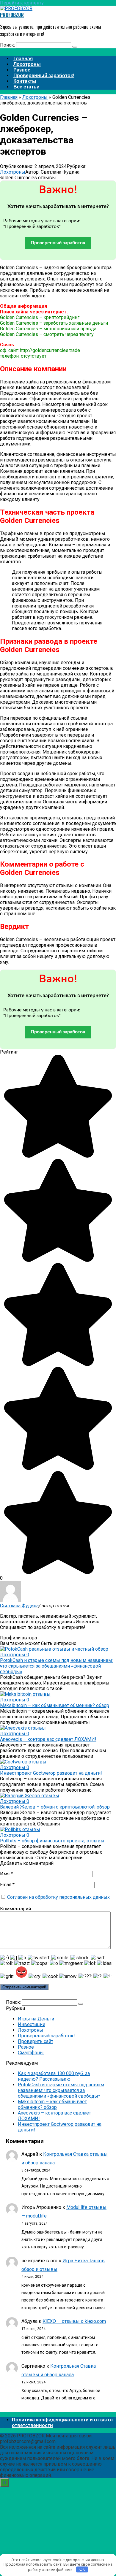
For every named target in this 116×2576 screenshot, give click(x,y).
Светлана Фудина (19, 1606)
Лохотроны (13, 172)
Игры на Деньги (36, 2019)
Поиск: (8, 45)
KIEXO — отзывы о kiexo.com (74, 2321)
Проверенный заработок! (46, 2036)
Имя (6, 1874)
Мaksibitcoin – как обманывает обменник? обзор (55, 1705)
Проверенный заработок (58, 243)
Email (7, 1885)
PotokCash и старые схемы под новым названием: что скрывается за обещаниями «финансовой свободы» (56, 1666)
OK (82, 2569)
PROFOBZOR (12, 15)
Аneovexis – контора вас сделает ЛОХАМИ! (48, 1739)
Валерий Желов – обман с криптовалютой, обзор (55, 1807)
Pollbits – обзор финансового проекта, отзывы (52, 1841)
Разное (26, 2047)
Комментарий (15, 1909)
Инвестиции (32, 2024)
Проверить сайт (36, 2041)
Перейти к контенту (22, 3)
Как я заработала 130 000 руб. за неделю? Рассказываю (54, 2076)
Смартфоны (31, 2053)
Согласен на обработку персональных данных (58, 1897)
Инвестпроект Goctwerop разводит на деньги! (51, 1773)
